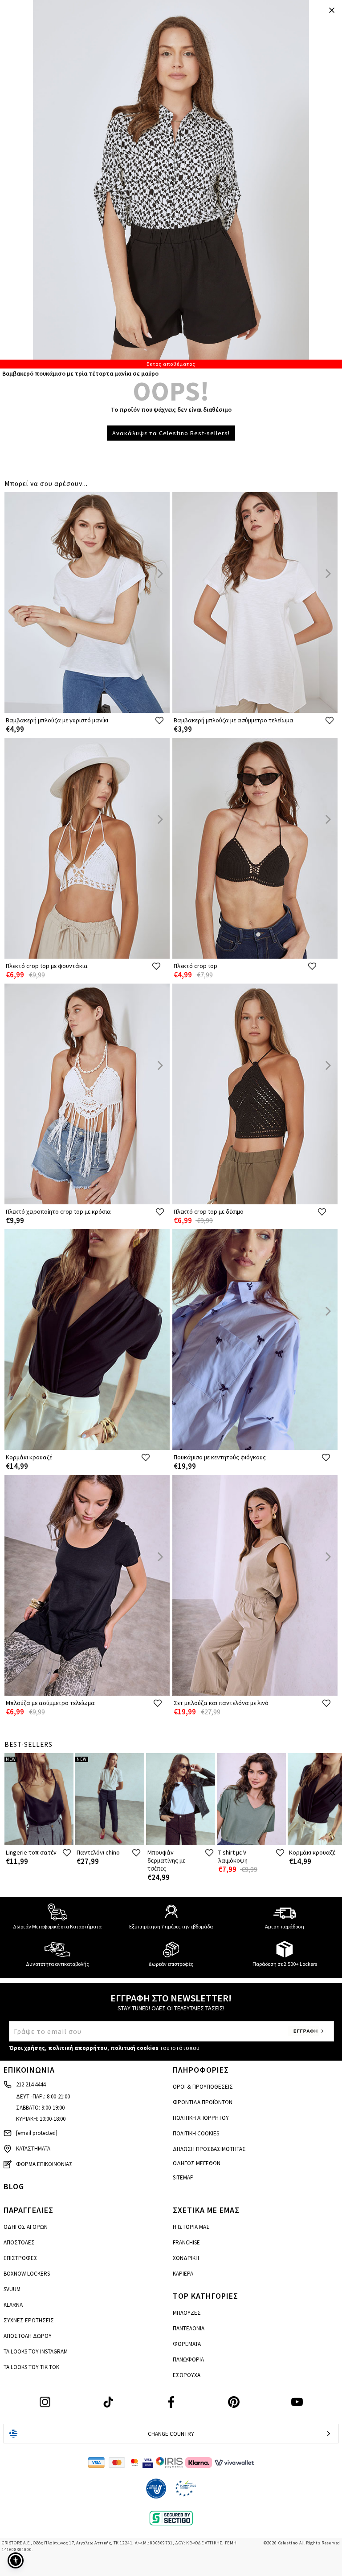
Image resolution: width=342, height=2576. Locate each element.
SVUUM (12, 2289)
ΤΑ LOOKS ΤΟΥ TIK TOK (31, 2367)
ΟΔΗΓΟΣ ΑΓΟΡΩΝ (26, 2227)
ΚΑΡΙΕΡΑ (183, 2274)
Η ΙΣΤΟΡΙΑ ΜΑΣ (191, 2227)
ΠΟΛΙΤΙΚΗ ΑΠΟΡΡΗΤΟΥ (201, 2118)
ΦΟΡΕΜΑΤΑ (187, 2344)
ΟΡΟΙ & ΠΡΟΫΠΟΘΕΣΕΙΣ (203, 2087)
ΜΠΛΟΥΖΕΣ (187, 2313)
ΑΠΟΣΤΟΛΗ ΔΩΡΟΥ (28, 2336)
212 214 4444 (31, 2084)
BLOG (14, 2186)
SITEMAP (183, 2177)
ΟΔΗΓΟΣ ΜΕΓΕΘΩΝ (197, 2163)
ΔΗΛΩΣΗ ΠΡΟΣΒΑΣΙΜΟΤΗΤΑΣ (209, 2149)
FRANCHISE (186, 2242)
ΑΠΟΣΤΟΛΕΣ (19, 2242)
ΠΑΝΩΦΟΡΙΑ (188, 2359)
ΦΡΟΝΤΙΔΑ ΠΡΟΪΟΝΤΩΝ (203, 2102)
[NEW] (39, 1843)
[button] (16, 2560)
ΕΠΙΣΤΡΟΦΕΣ (20, 2258)
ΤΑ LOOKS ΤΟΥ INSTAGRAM (36, 2351)
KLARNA (13, 2305)
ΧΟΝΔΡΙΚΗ (186, 2258)
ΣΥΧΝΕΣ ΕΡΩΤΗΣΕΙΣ (29, 2320)
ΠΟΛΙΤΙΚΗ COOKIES (196, 2133)
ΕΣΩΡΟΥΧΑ (187, 2375)
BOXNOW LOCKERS (27, 2274)
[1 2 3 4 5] (171, 184)
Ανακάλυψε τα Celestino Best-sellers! (171, 433)
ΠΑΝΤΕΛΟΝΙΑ (189, 2328)
